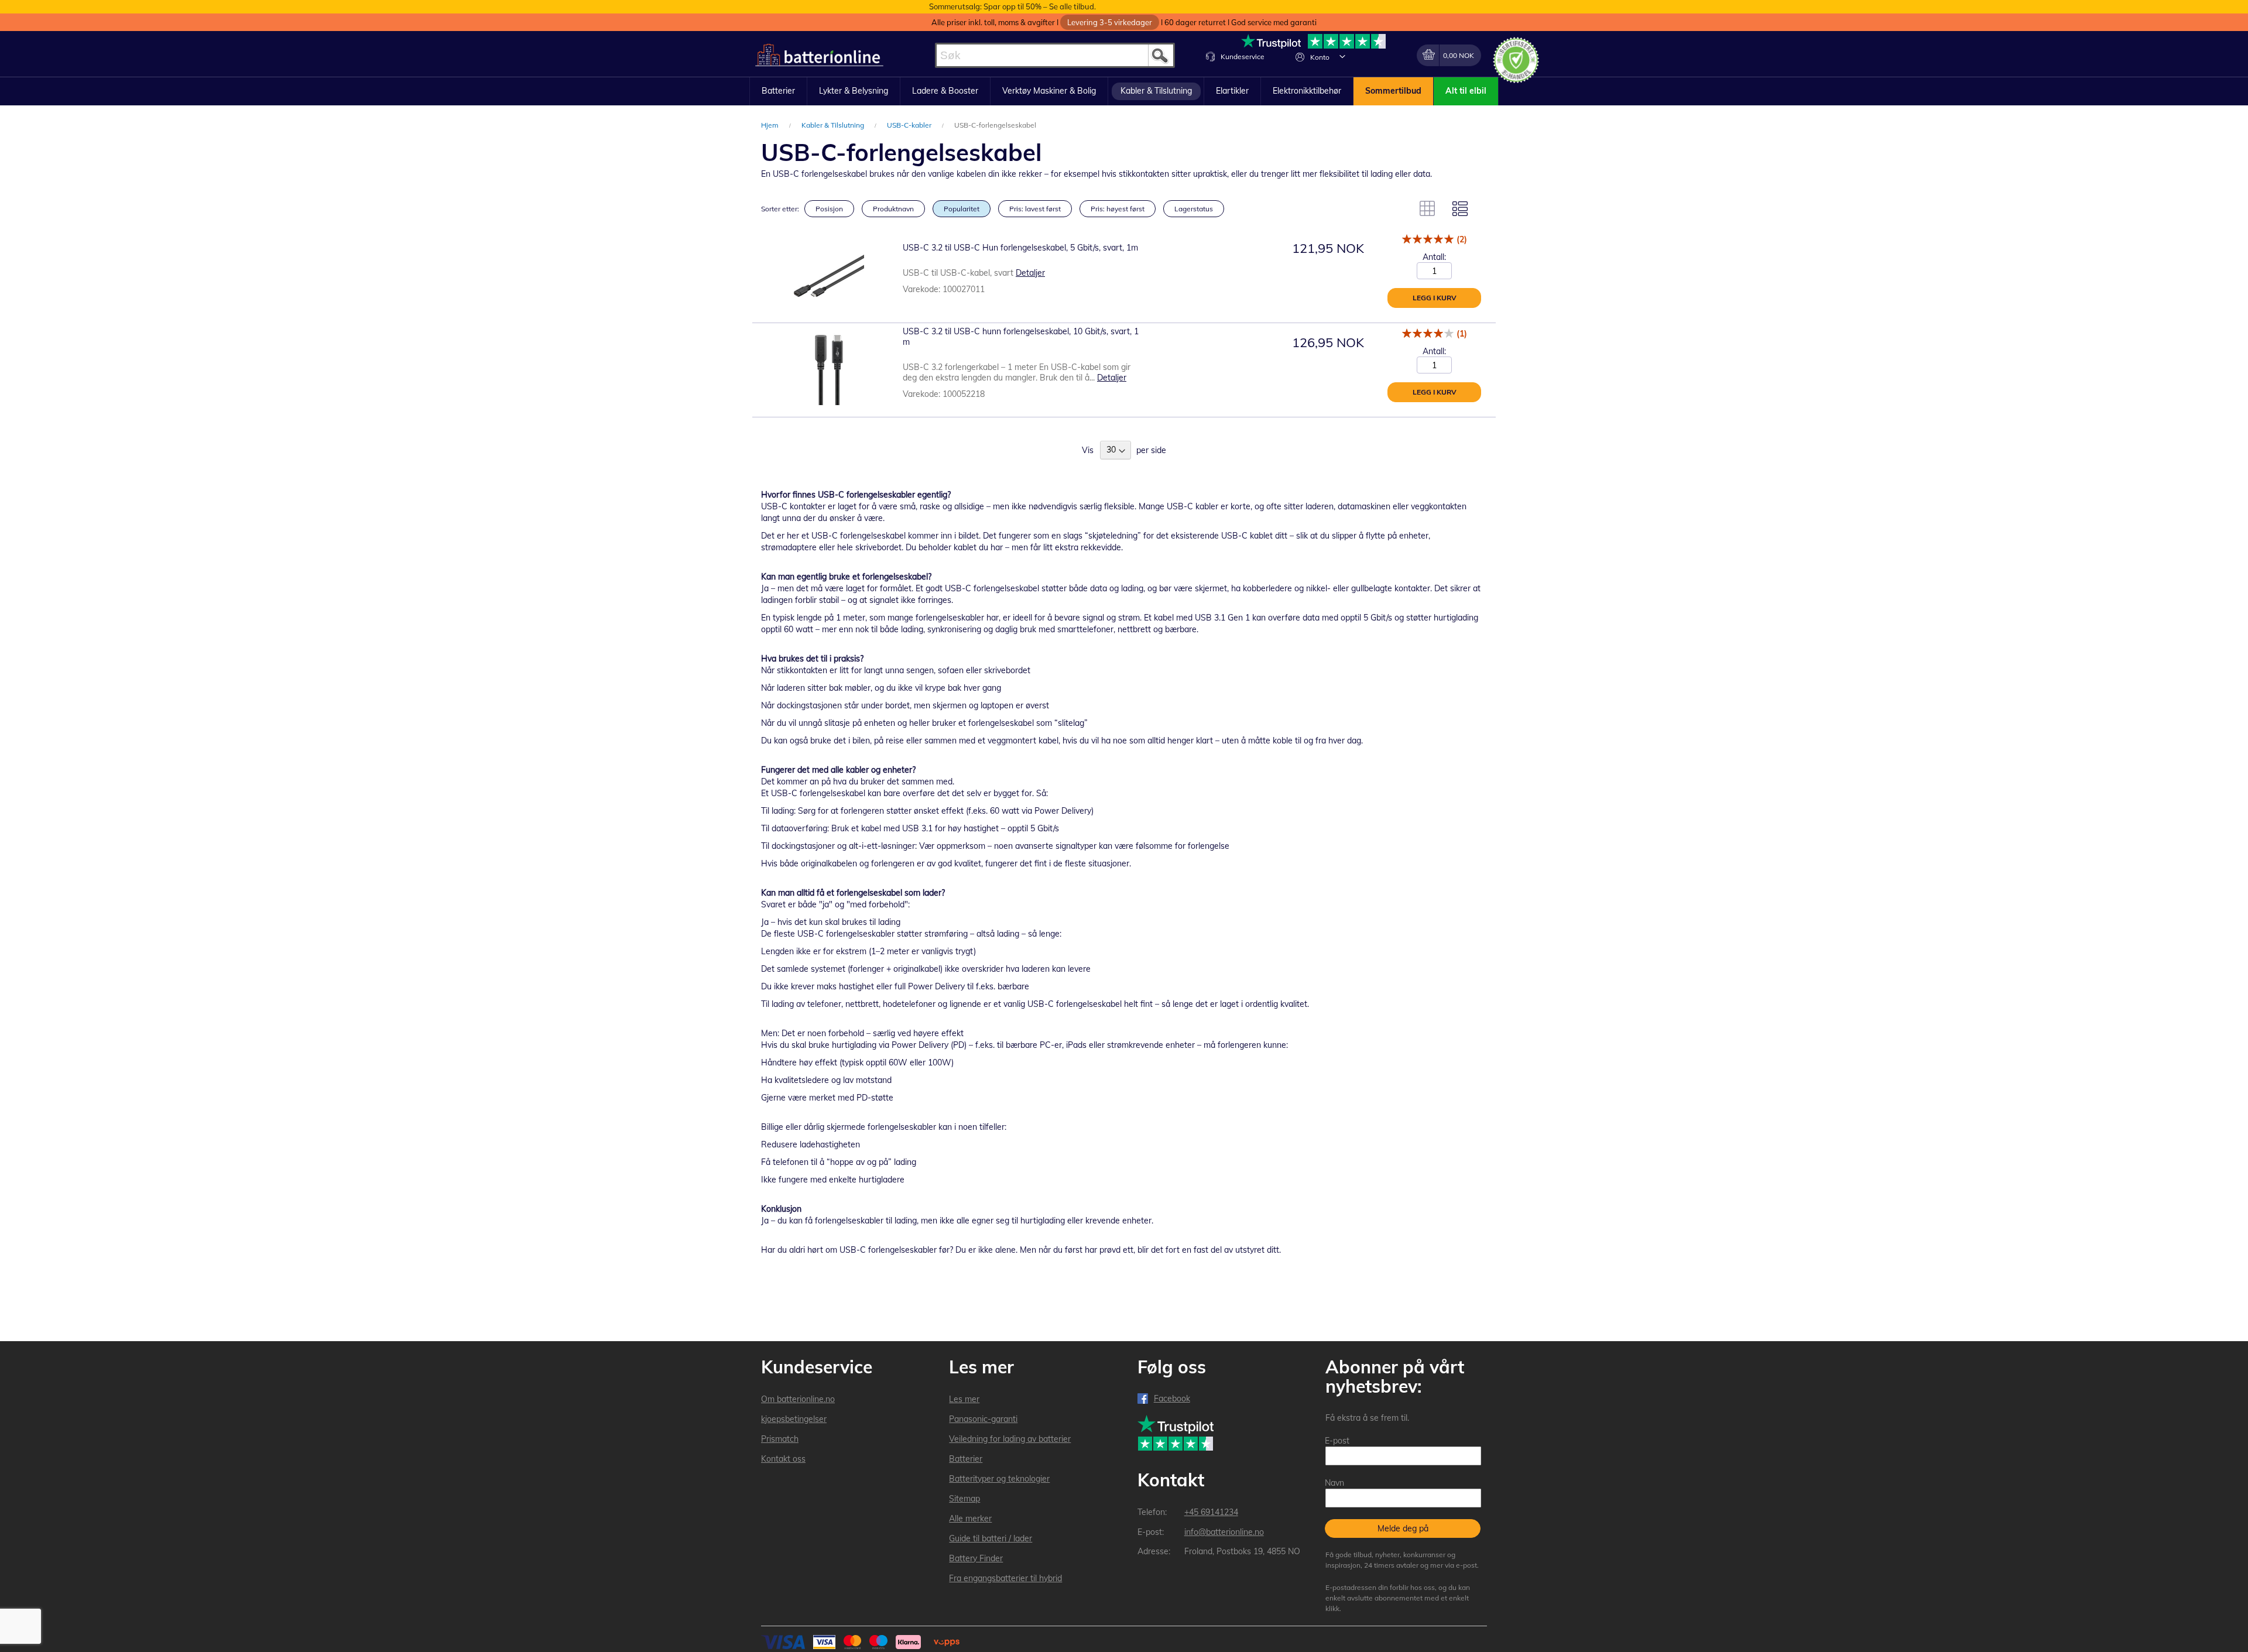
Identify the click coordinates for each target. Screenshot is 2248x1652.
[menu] (1124, 91)
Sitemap (964, 1499)
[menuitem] (778, 91)
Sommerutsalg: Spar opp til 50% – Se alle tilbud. (1012, 6)
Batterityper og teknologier (999, 1479)
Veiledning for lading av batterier (1010, 1439)
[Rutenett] (1427, 208)
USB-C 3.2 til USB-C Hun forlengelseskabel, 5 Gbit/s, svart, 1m (1020, 248)
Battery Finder (976, 1558)
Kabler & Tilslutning (834, 125)
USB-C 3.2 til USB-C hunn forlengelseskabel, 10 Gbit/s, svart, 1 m (1021, 337)
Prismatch (780, 1439)
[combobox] (1055, 55)
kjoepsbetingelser (794, 1419)
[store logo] (819, 55)
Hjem (771, 125)
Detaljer (1030, 273)
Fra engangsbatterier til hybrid (1005, 1578)
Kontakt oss (783, 1459)
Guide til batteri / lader (991, 1538)
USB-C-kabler (910, 125)
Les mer (964, 1399)
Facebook (1172, 1399)
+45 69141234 (1211, 1512)
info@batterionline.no (1224, 1532)
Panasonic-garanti (983, 1419)
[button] (1342, 56)
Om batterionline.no (798, 1399)
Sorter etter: (780, 209)
